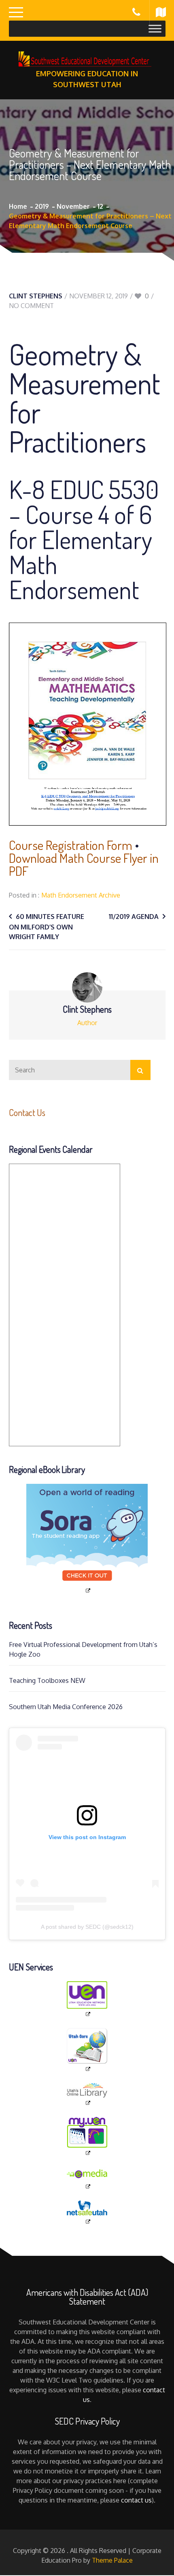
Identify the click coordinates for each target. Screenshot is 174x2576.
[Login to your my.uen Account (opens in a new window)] (87, 2137)
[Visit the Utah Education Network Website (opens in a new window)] (87, 1999)
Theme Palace (112, 2560)
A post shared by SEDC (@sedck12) (87, 1927)
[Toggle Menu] (155, 28)
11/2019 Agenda (134, 917)
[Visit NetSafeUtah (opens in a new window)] (87, 2213)
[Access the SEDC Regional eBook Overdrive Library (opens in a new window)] (87, 1539)
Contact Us (27, 1112)
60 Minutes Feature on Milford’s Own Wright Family (47, 927)
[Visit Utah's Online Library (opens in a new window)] (87, 2095)
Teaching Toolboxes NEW (47, 1680)
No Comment (31, 306)
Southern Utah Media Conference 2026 (66, 1707)
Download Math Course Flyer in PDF (84, 864)
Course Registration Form (71, 845)
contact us (136, 2500)
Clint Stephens (36, 296)
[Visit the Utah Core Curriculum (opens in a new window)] (87, 2050)
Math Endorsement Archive (81, 895)
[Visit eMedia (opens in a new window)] (87, 2178)
